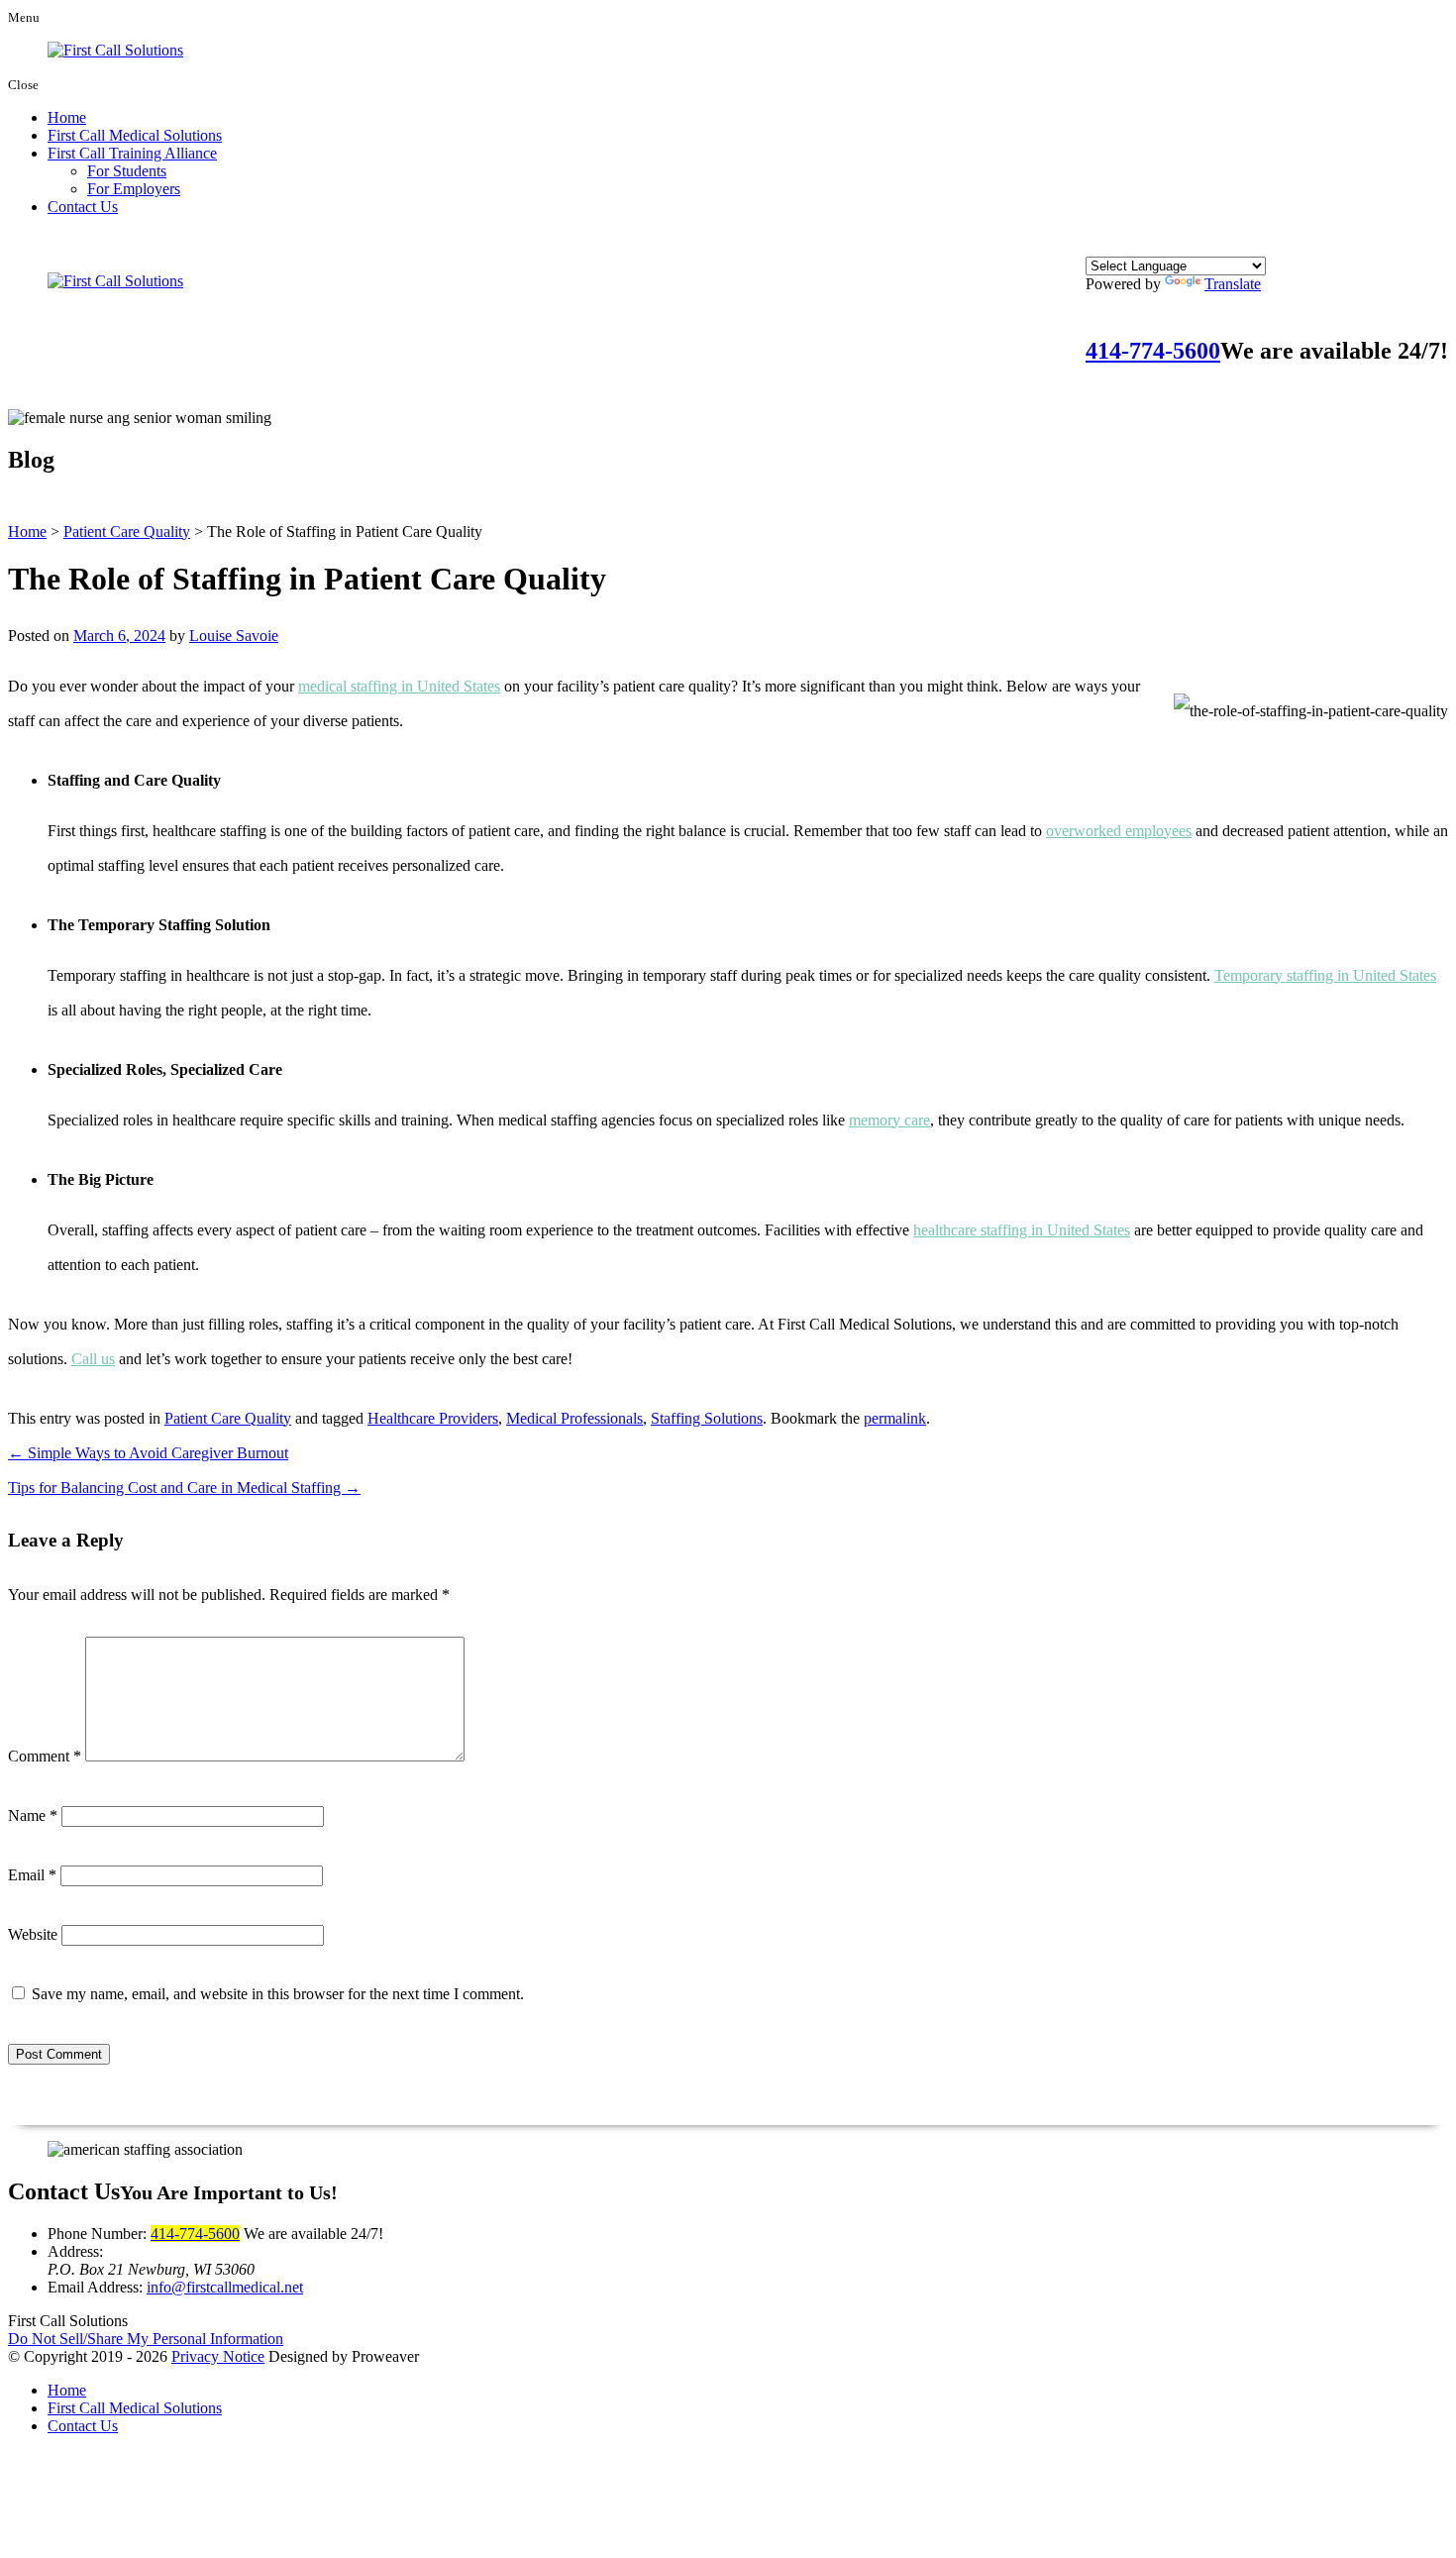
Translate (1233, 284)
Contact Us (83, 207)
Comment (45, 1756)
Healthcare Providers (433, 1418)
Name (33, 1815)
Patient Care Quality (228, 1418)
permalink (895, 1418)
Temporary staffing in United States (1325, 975)
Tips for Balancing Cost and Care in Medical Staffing (184, 1488)
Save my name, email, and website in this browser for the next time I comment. (278, 1994)
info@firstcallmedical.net (225, 2287)
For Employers (134, 189)
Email (32, 1875)
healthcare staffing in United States (1022, 1230)
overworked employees (1119, 831)
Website (33, 1934)
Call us (93, 1359)
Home (67, 117)
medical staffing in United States (399, 686)
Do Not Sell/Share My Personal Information (146, 2339)
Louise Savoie (234, 636)
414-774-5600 (1153, 351)
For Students (127, 171)
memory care (889, 1120)
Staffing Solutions (707, 1418)
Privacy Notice (218, 2356)
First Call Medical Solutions (135, 135)
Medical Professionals (574, 1418)
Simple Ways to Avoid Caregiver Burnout (148, 1453)
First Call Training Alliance (132, 153)
